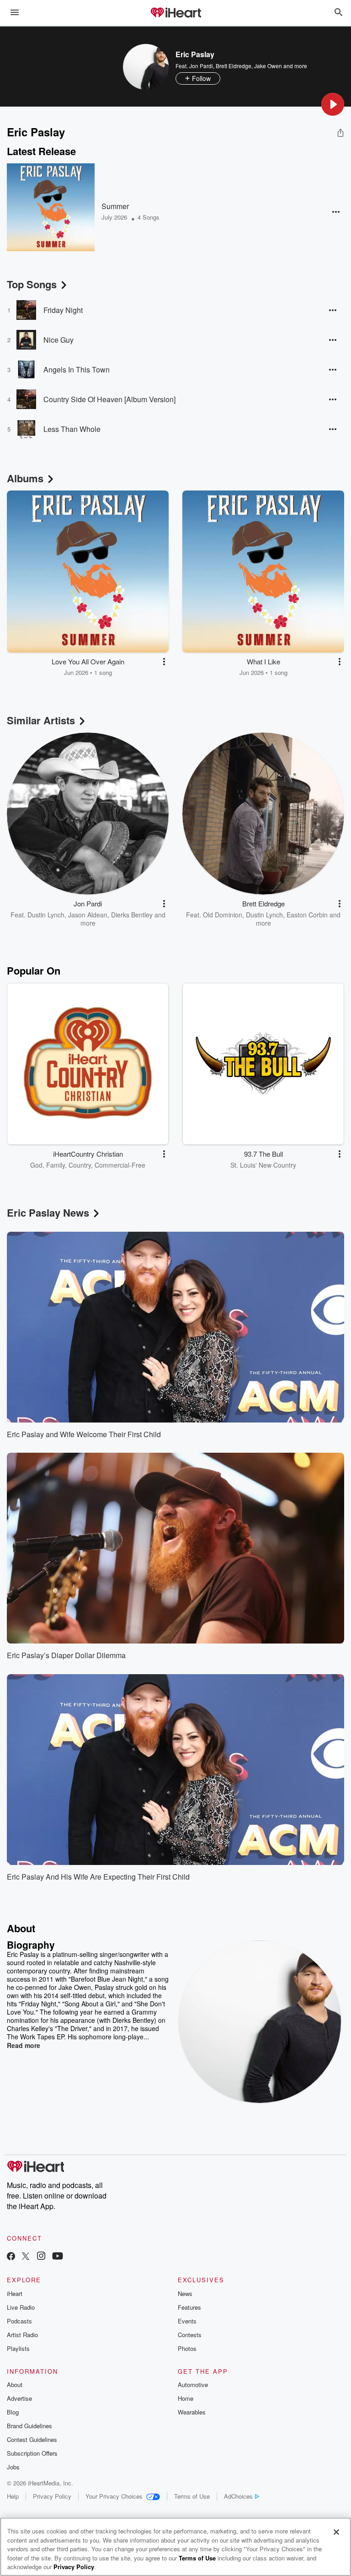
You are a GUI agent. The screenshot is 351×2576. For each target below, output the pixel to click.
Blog (13, 2412)
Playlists (18, 2348)
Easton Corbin (307, 915)
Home (186, 2398)
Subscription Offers (32, 2453)
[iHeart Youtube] (58, 2257)
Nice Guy (58, 340)
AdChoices (238, 2496)
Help (13, 2496)
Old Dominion (223, 915)
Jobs (13, 2467)
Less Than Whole (72, 429)
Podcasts (19, 2321)
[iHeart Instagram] (41, 2257)
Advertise (19, 2398)
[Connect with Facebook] (11, 2257)
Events (187, 2321)
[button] (333, 104)
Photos (187, 2348)
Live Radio (21, 2307)
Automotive (193, 2385)
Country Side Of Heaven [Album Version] (109, 399)
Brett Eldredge (234, 66)
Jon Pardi (201, 66)
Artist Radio (22, 2335)
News (185, 2293)
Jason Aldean (88, 915)
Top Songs (32, 284)
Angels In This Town (77, 369)
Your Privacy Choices (114, 2496)
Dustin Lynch (46, 915)
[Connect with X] (26, 2257)
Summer (115, 206)
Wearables (192, 2412)
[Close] (336, 2532)
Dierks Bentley (132, 915)
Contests (190, 2335)
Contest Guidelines (32, 2439)
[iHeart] (175, 13)
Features (189, 2307)
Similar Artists (41, 720)
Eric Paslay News (48, 1213)
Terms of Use (192, 2496)
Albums (25, 478)
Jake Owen (268, 66)
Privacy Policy (52, 2496)
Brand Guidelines (29, 2426)
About (15, 2385)
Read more (24, 2045)
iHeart (15, 2293)
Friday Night (63, 310)
